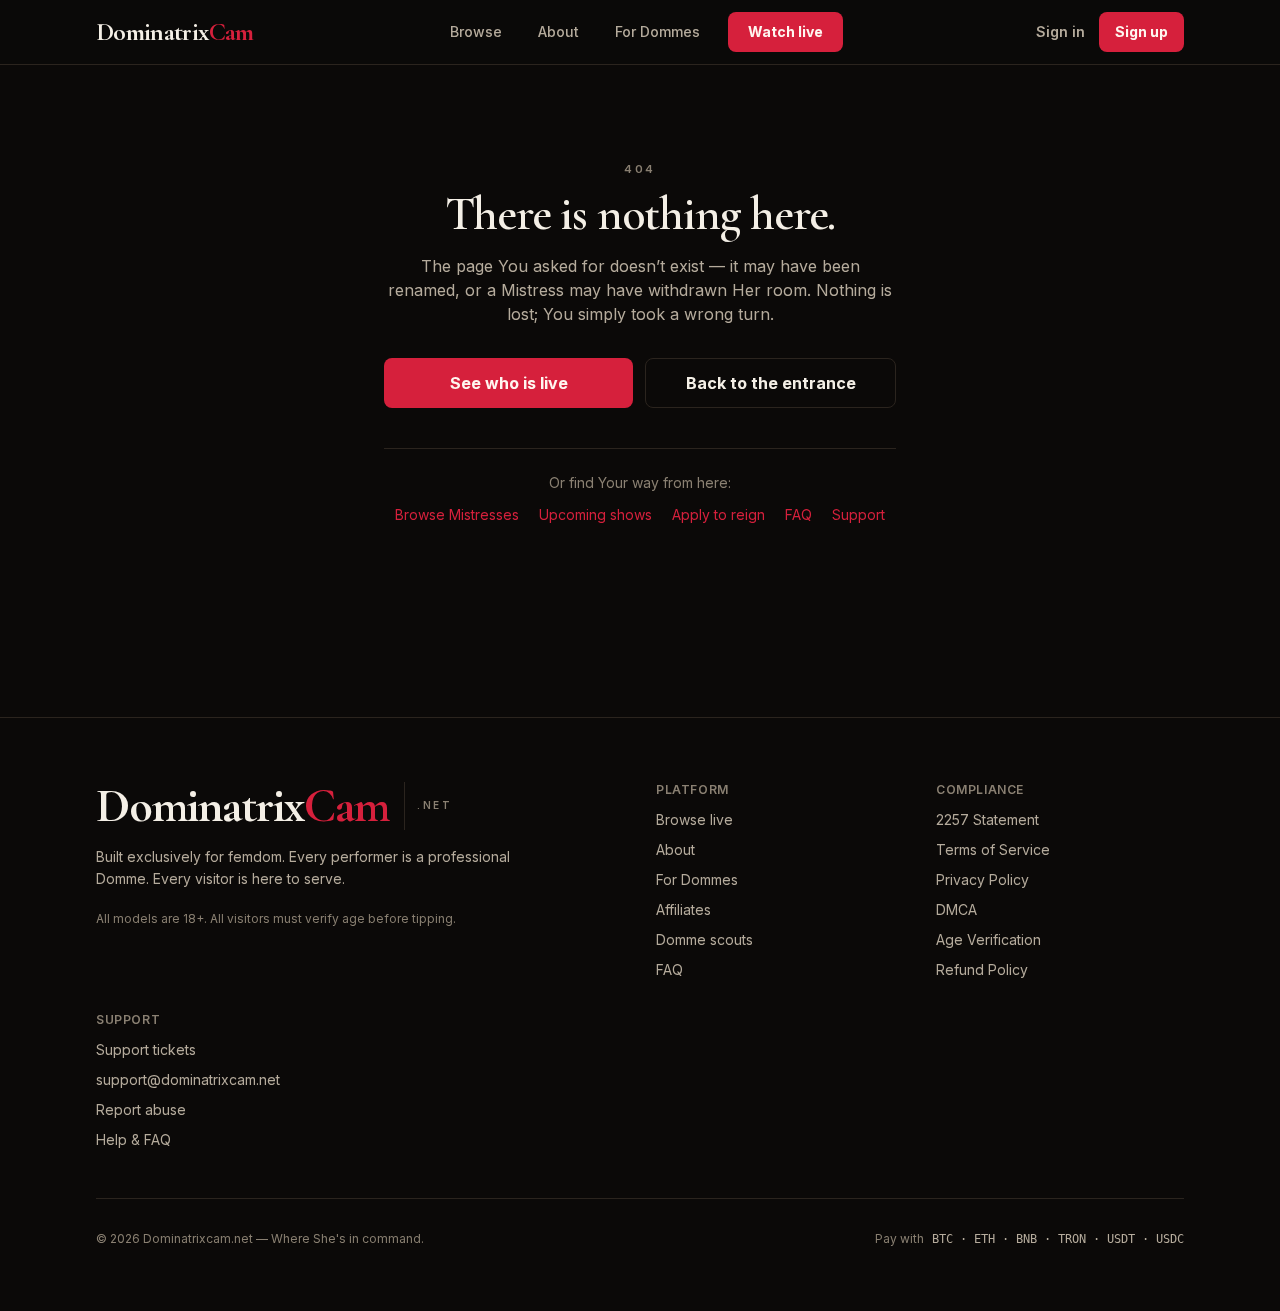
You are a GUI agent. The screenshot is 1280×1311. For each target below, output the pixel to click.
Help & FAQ (133, 1139)
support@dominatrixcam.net (188, 1079)
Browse (476, 31)
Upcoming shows (595, 514)
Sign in (1060, 31)
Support (858, 514)
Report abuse (141, 1109)
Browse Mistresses (457, 514)
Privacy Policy (982, 879)
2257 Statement (987, 819)
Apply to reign (718, 514)
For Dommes (657, 31)
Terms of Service (993, 849)
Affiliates (683, 909)
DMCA (956, 909)
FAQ (798, 514)
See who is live (509, 383)
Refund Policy (982, 969)
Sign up (1141, 31)
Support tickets (146, 1049)
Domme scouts (704, 939)
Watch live (785, 31)
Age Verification (988, 939)
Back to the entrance (771, 383)
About (558, 31)
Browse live (694, 819)
